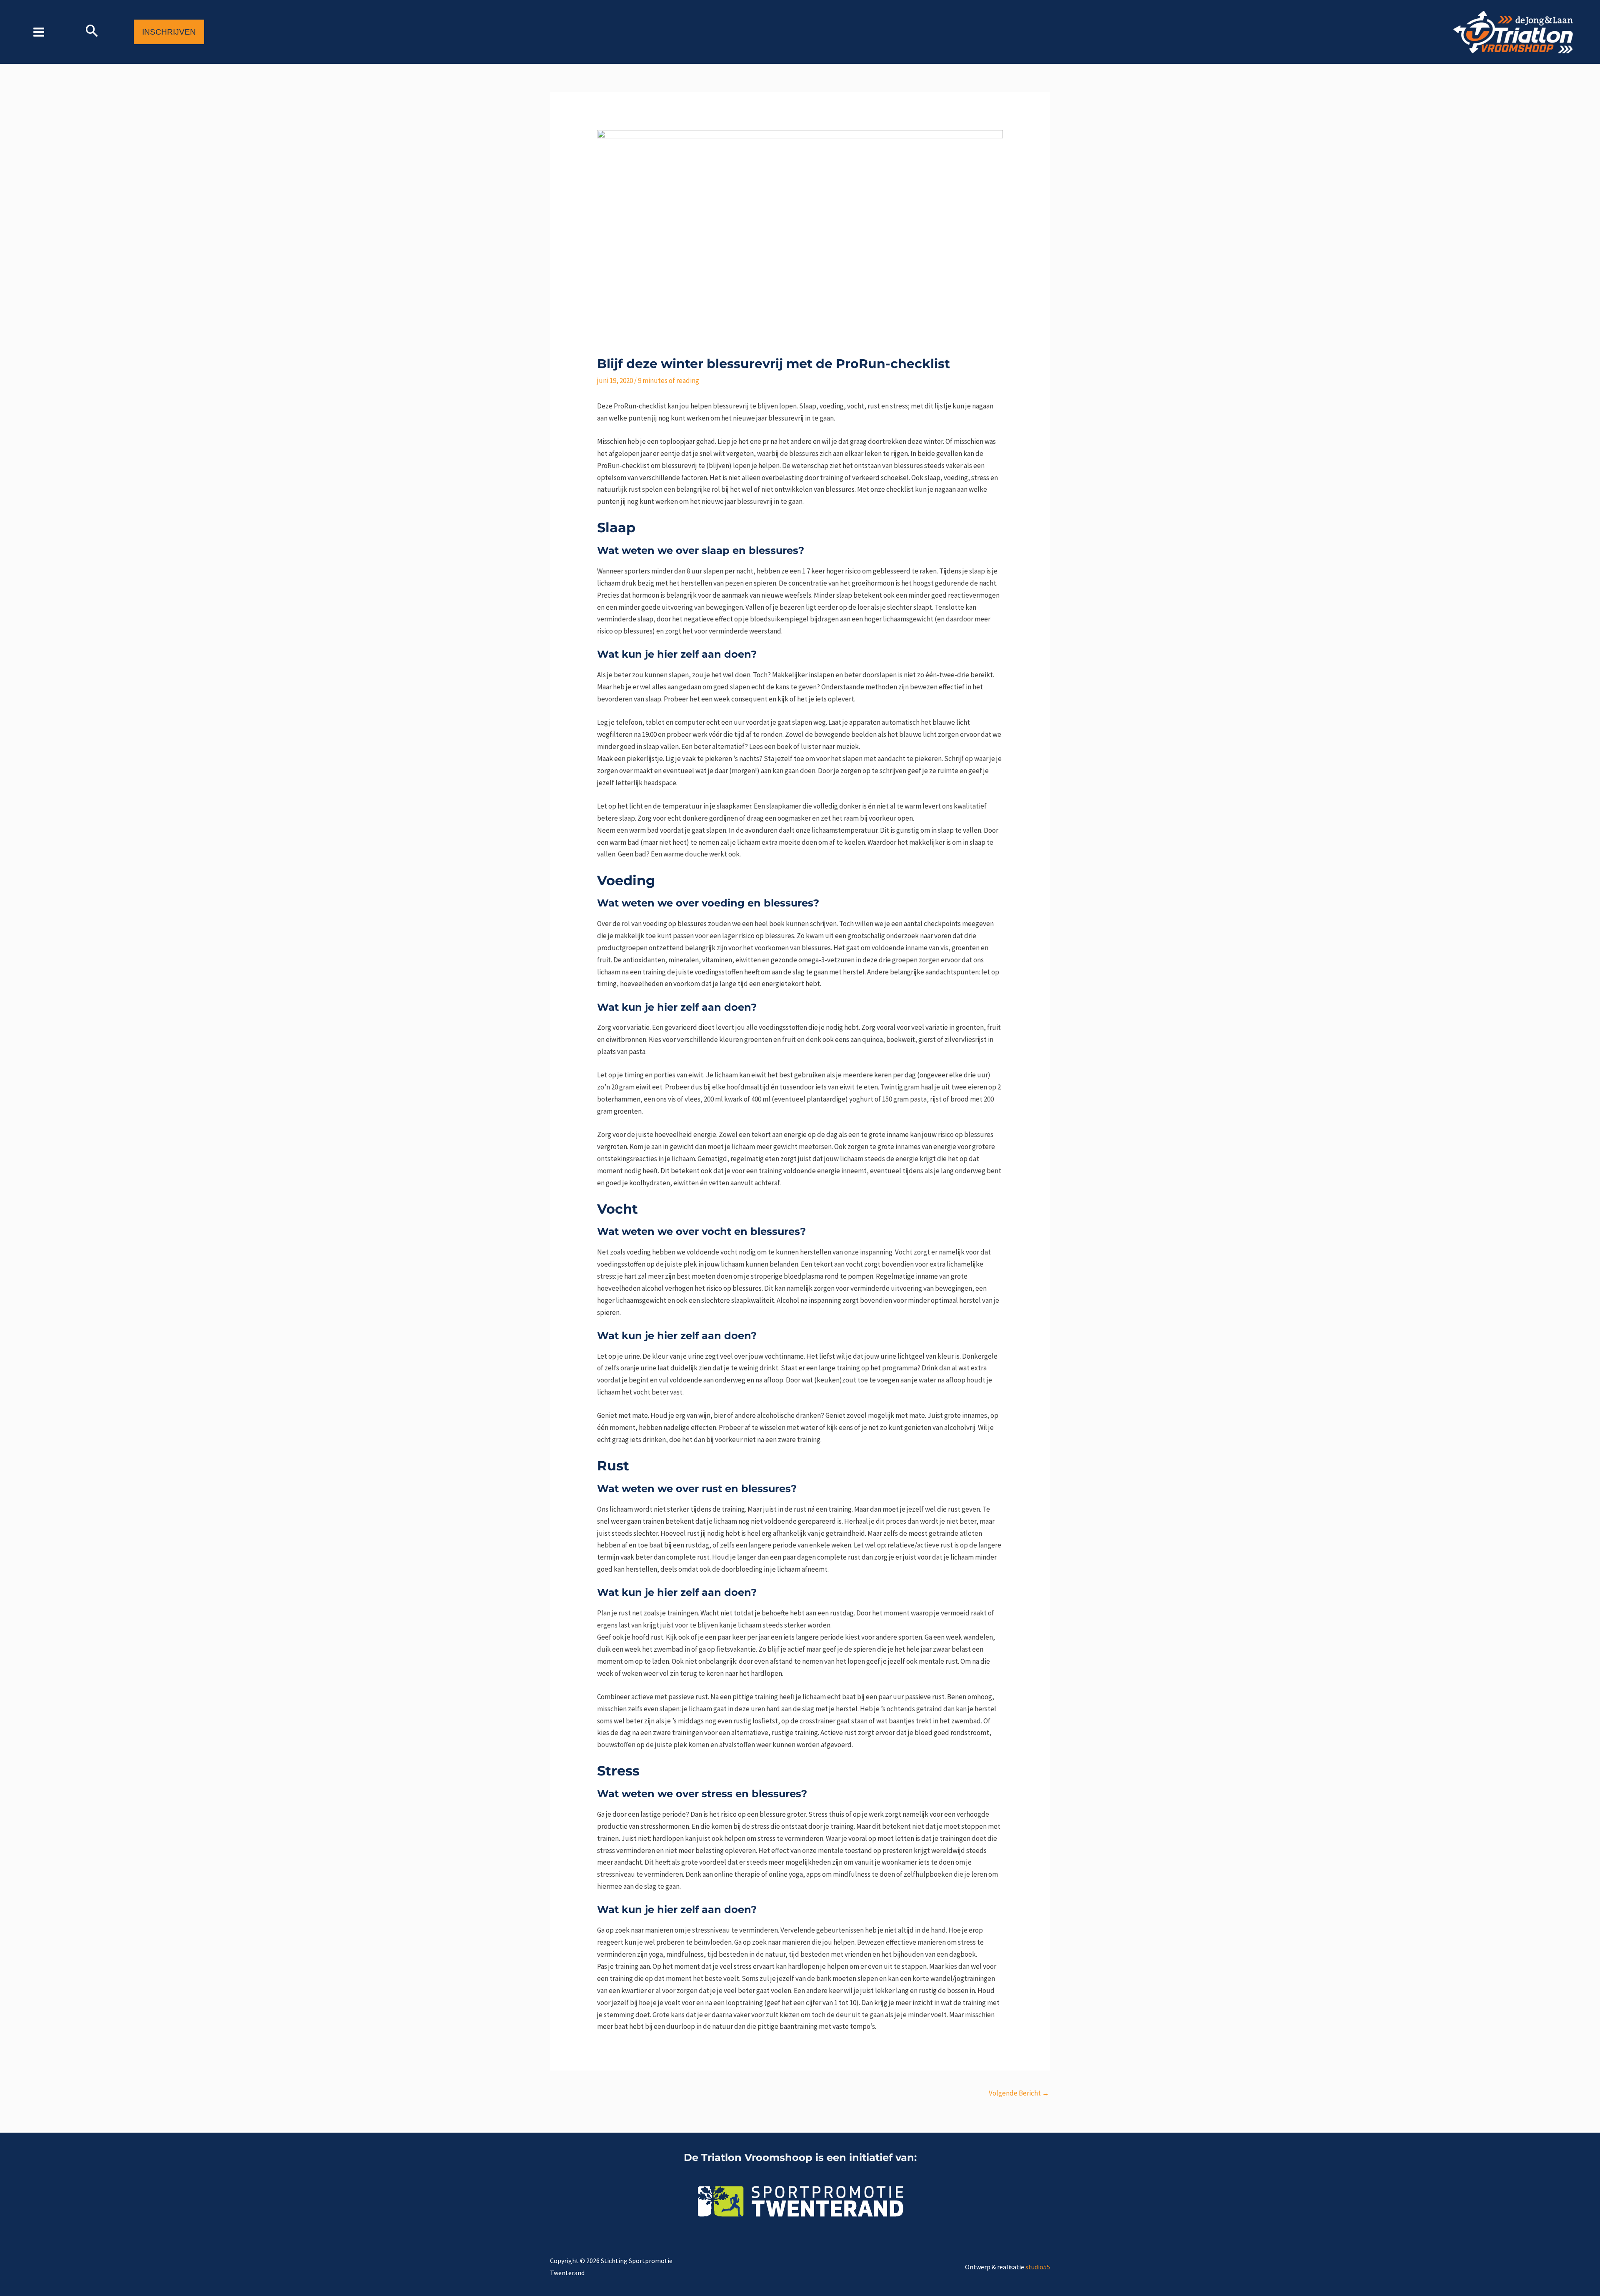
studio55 (1038, 2267)
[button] (92, 32)
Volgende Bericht (1019, 2093)
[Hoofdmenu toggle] (39, 32)
